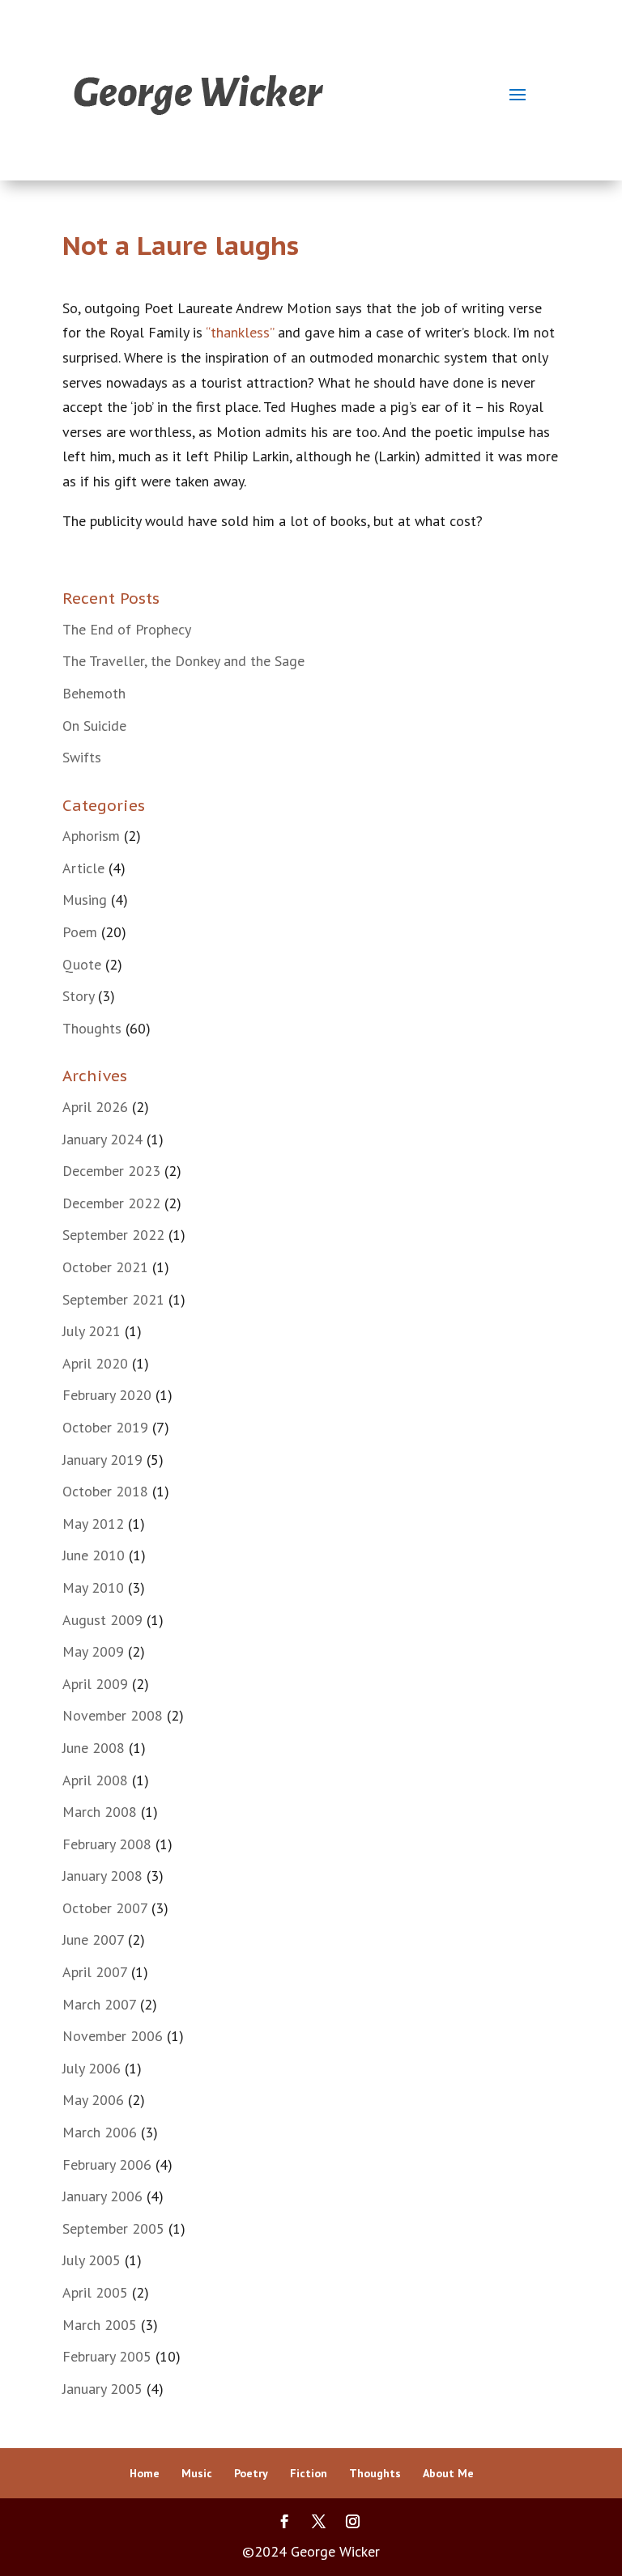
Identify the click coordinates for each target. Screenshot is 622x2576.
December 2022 (111, 1203)
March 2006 (100, 2132)
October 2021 (105, 1267)
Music (197, 2473)
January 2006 (102, 2196)
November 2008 (113, 1715)
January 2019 (102, 1460)
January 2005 (102, 2389)
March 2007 (99, 2004)
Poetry (251, 2473)
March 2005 (100, 2325)
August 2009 (102, 1620)
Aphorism (91, 836)
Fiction (309, 2473)
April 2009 (95, 1684)
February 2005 (107, 2356)
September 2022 (113, 1235)
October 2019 (105, 1427)
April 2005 (95, 2292)
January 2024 (102, 1139)
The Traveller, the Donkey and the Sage (183, 661)
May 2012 (93, 1524)
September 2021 (113, 1299)
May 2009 (93, 1651)
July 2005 (92, 2260)
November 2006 (113, 2036)
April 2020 (95, 1363)
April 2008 (95, 1780)
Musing (85, 900)
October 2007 (105, 1908)
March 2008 (100, 1812)
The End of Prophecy (127, 629)
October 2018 (105, 1491)
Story (78, 996)
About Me (448, 2473)
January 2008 (102, 1876)
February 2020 (107, 1395)
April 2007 (95, 1972)
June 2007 (93, 1939)
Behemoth (94, 693)
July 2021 (92, 1331)
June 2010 (94, 1555)
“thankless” (240, 332)
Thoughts (92, 1028)
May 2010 (93, 1587)
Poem (80, 932)
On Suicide (94, 726)
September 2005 (113, 2228)
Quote (82, 964)
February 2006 (107, 2164)
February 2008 (107, 1844)
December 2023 (111, 1171)
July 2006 (92, 2068)
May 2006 (93, 2100)
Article (83, 868)
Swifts (82, 757)
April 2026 (95, 1107)
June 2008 (94, 1748)
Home (145, 2473)
